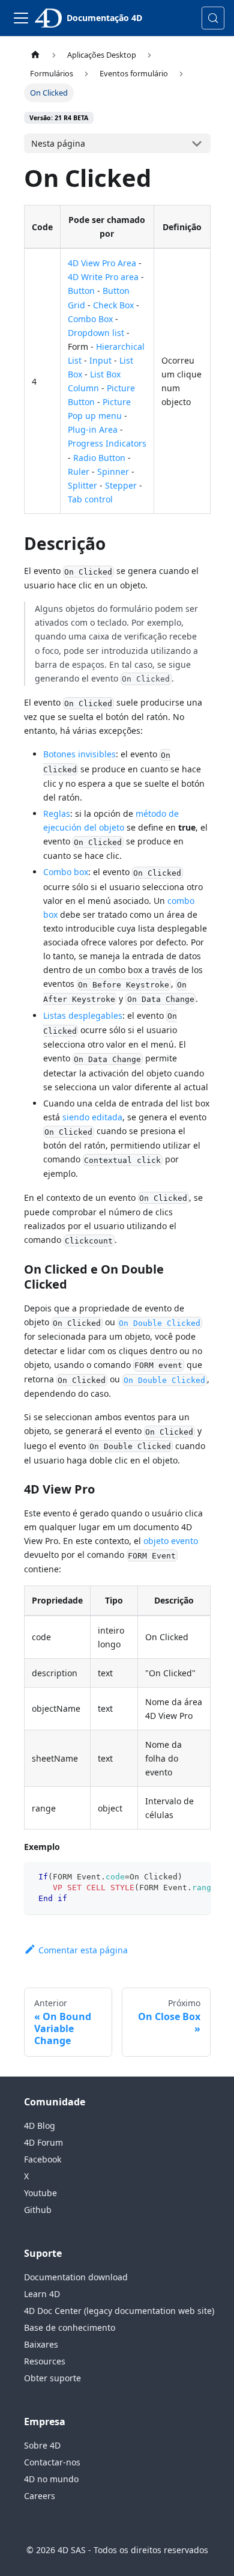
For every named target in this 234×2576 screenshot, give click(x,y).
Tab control (90, 499)
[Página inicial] (35, 55)
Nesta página (58, 143)
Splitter (82, 485)
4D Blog (40, 2126)
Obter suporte (52, 2378)
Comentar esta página (83, 1950)
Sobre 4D (42, 2445)
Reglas (57, 813)
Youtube (40, 2193)
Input (100, 360)
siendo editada (92, 1117)
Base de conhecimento (70, 2327)
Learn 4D (42, 2294)
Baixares (41, 2344)
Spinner (113, 472)
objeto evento (171, 1541)
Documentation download (76, 2277)
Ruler (79, 472)
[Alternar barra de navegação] (21, 18)
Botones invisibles (79, 754)
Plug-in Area (93, 429)
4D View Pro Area (102, 263)
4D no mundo (51, 2479)
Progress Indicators (107, 443)
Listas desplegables (83, 1015)
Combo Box (90, 319)
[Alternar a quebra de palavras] (174, 1877)
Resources (45, 2361)
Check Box (113, 305)
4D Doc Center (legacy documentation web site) (119, 2311)
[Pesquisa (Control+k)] (213, 18)
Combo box (66, 872)
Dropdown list (96, 333)
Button (81, 291)
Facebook (43, 2159)
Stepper (121, 485)
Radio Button (99, 458)
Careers (40, 2496)
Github (38, 2210)
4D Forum (43, 2142)
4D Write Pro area (103, 277)
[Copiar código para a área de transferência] (196, 1877)
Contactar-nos (52, 2462)
